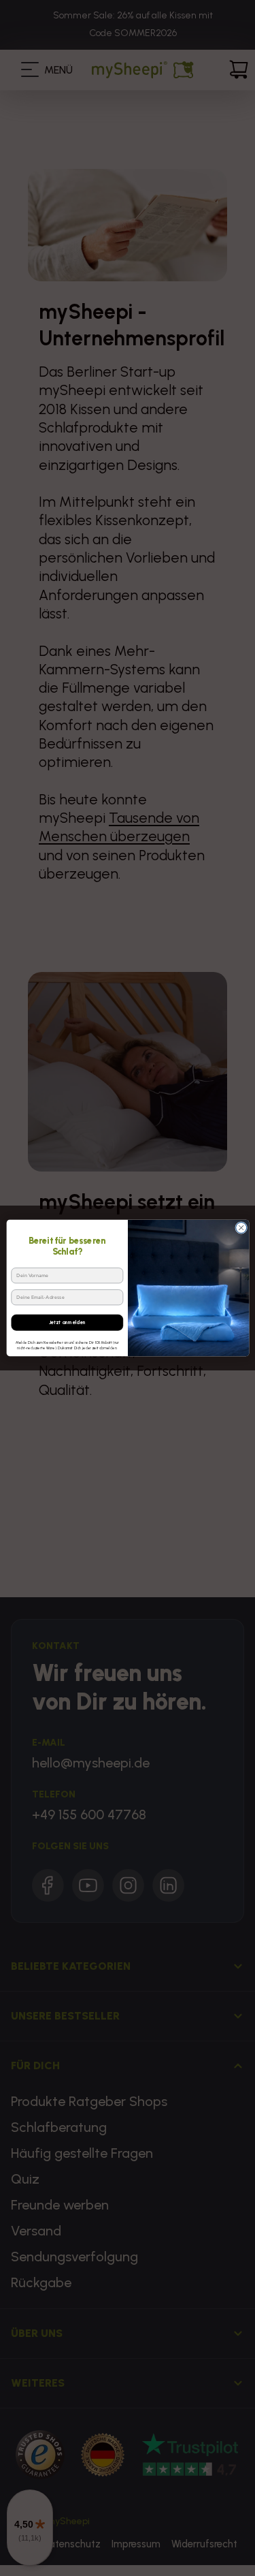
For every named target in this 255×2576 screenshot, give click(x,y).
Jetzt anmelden (67, 1322)
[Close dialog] (241, 1228)
